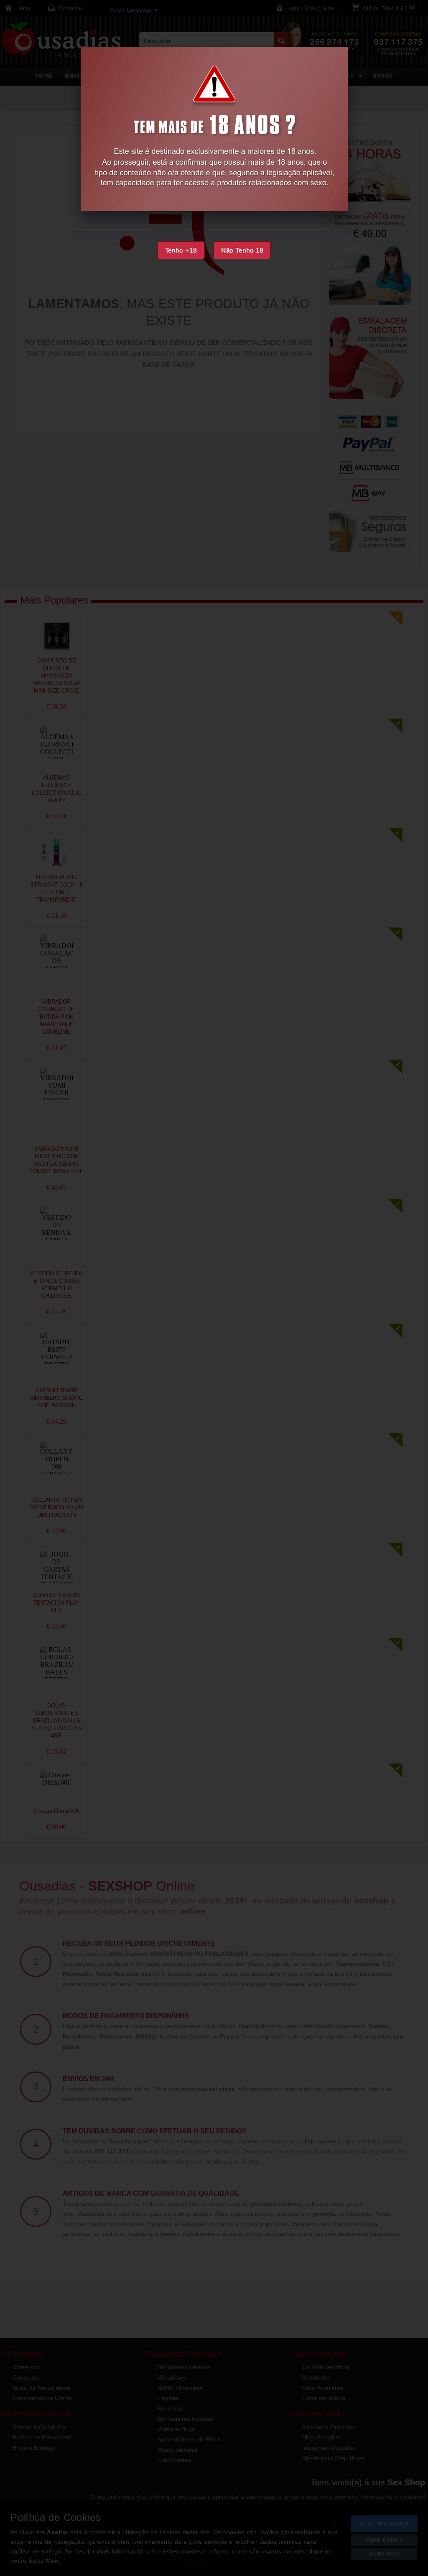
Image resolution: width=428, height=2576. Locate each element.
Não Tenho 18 (242, 250)
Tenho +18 (181, 250)
